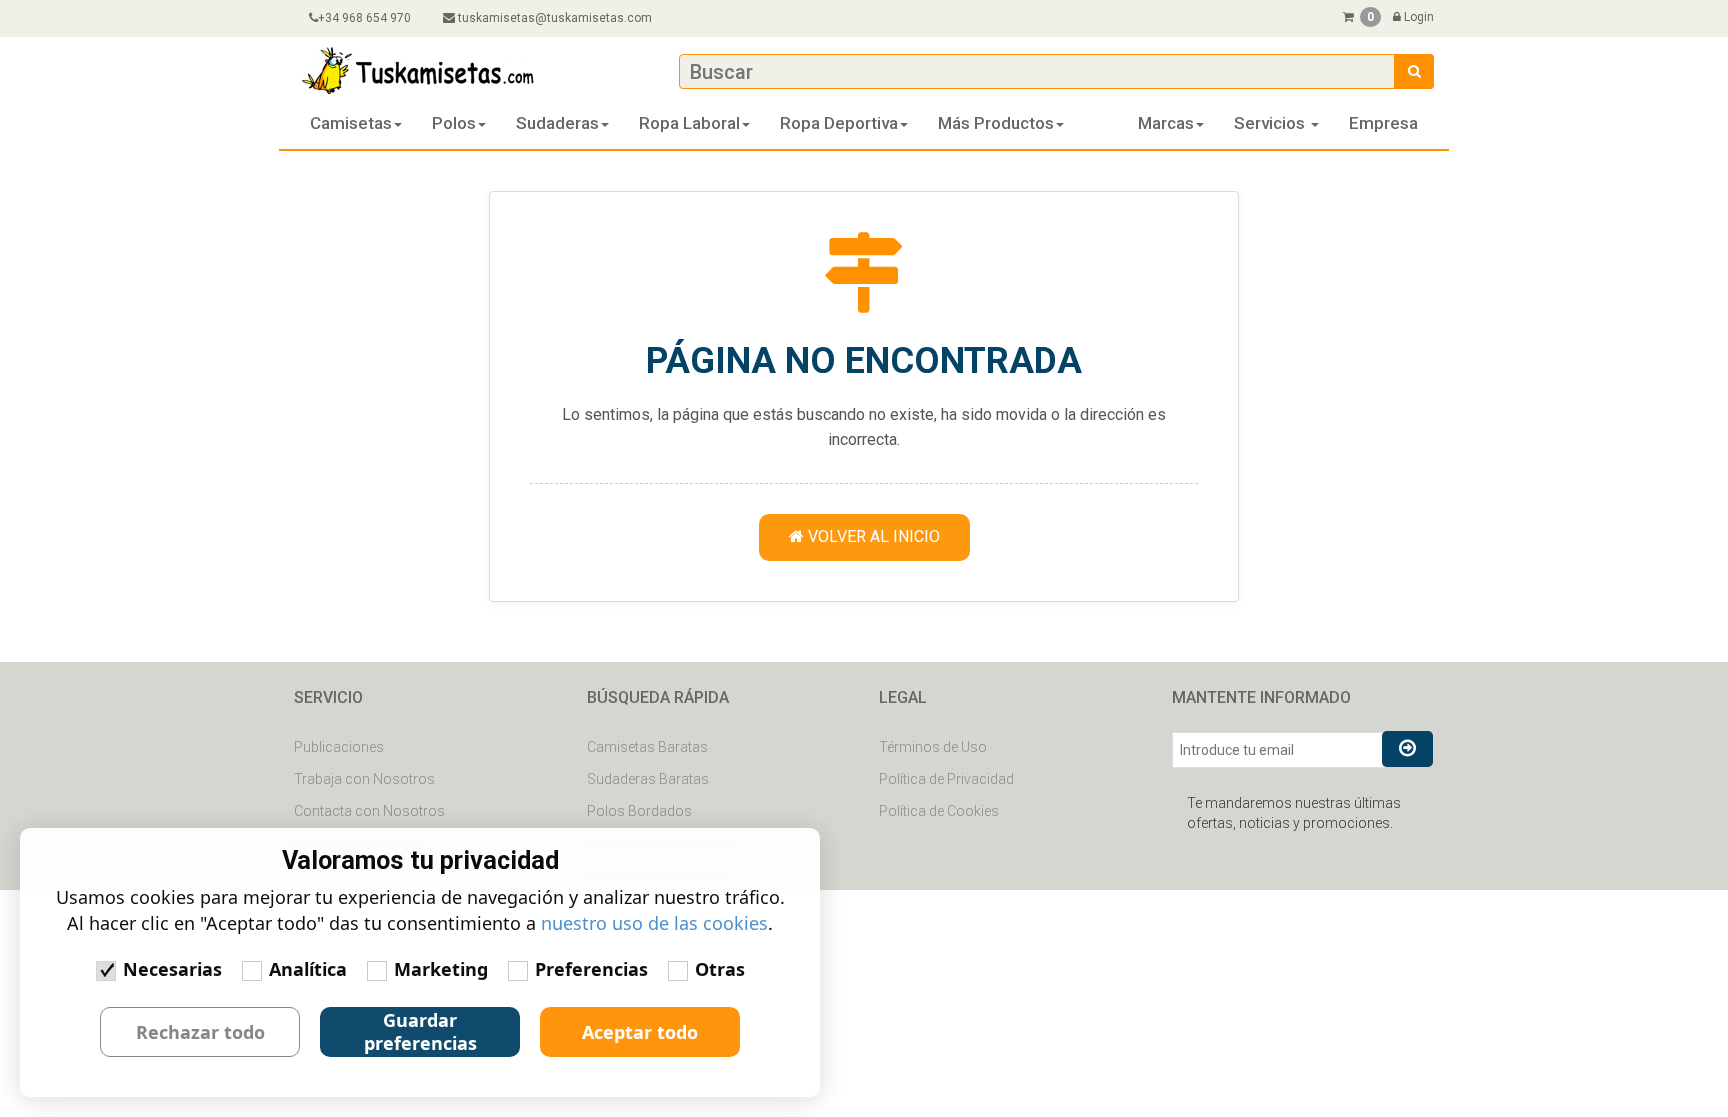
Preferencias (591, 969)
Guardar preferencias (420, 1031)
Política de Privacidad (946, 779)
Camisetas (351, 123)
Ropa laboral (689, 123)
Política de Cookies (939, 811)
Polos (454, 123)
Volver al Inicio (872, 536)
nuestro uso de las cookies (654, 923)
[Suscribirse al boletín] (1407, 749)
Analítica (308, 969)
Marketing (441, 969)
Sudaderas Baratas (648, 779)
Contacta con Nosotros (369, 811)
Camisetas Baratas (647, 747)
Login (1417, 17)
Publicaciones (339, 747)
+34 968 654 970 (364, 18)
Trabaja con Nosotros (364, 779)
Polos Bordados (639, 811)
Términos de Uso (933, 747)
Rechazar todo (200, 1032)
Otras (720, 969)
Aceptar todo (640, 1032)
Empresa (1383, 123)
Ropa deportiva (839, 123)
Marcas (1166, 123)
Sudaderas (557, 123)
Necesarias (172, 969)
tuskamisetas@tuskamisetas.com (555, 18)
